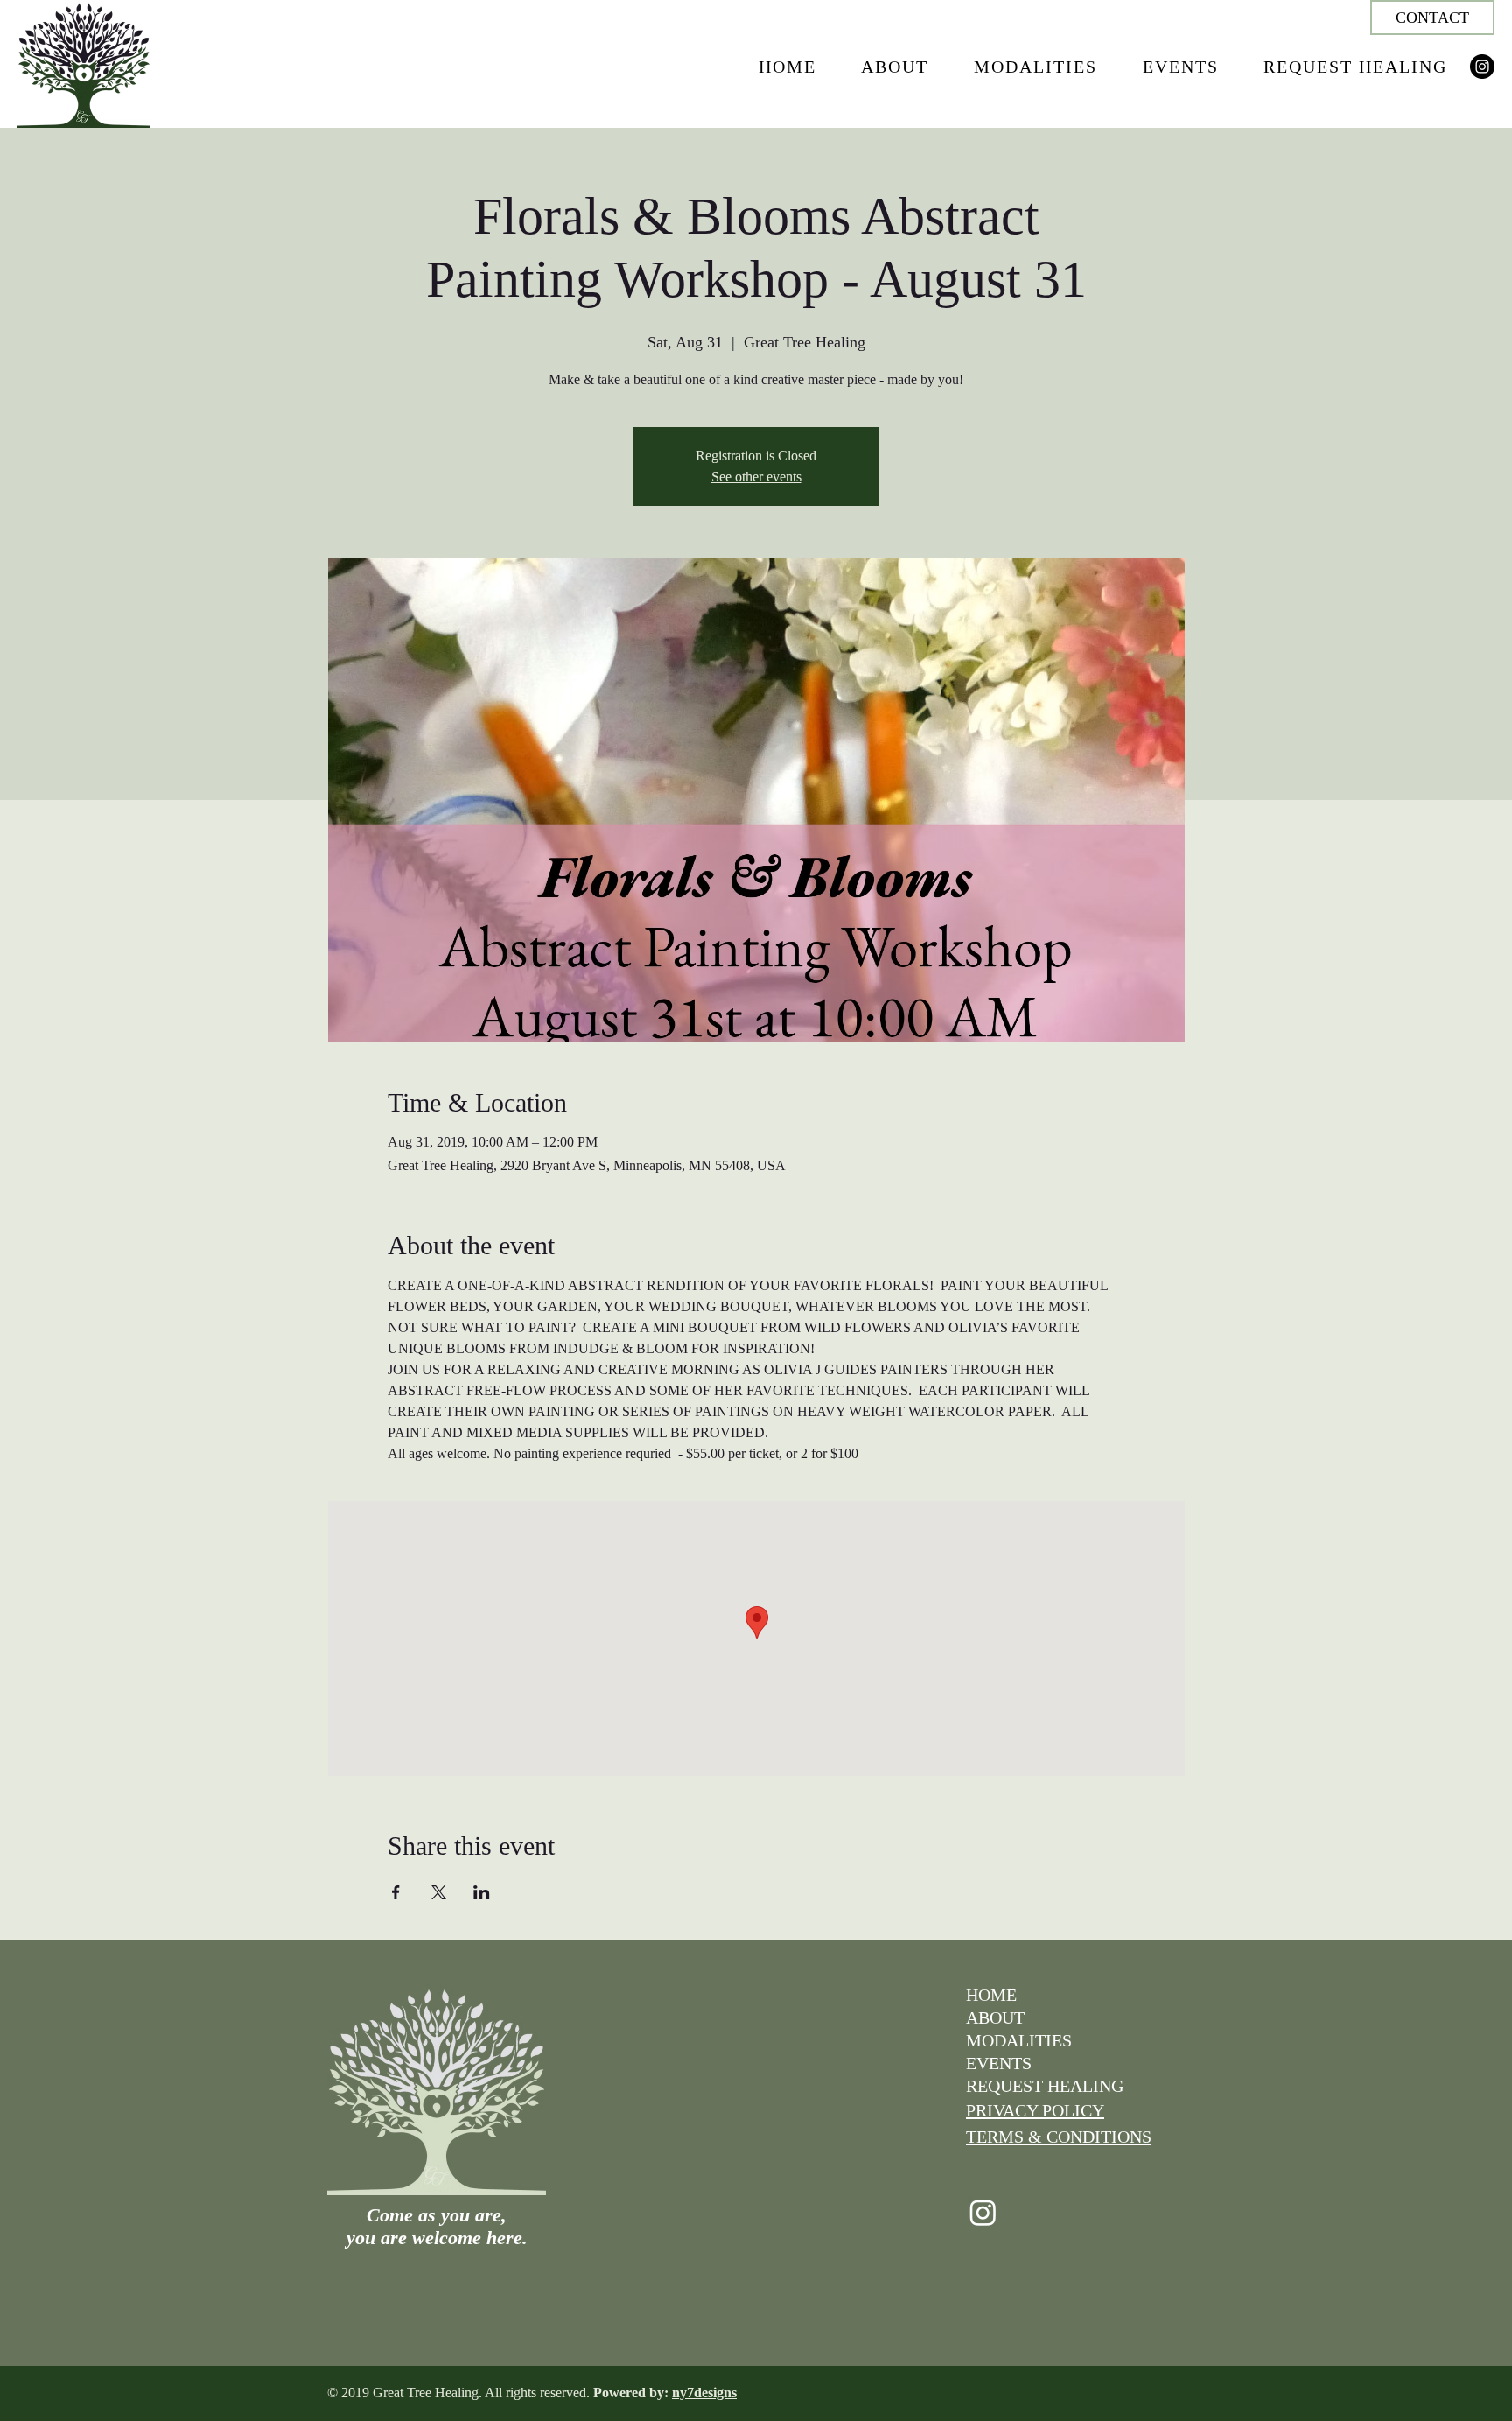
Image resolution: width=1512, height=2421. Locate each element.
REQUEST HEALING (1045, 2086)
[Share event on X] (439, 1892)
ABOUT (995, 2017)
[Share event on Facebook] (396, 1892)
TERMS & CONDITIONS (1059, 2137)
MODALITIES (1019, 2040)
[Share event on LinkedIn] (482, 1892)
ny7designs (704, 2393)
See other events (756, 477)
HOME (991, 1995)
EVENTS (999, 2063)
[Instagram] (1482, 67)
